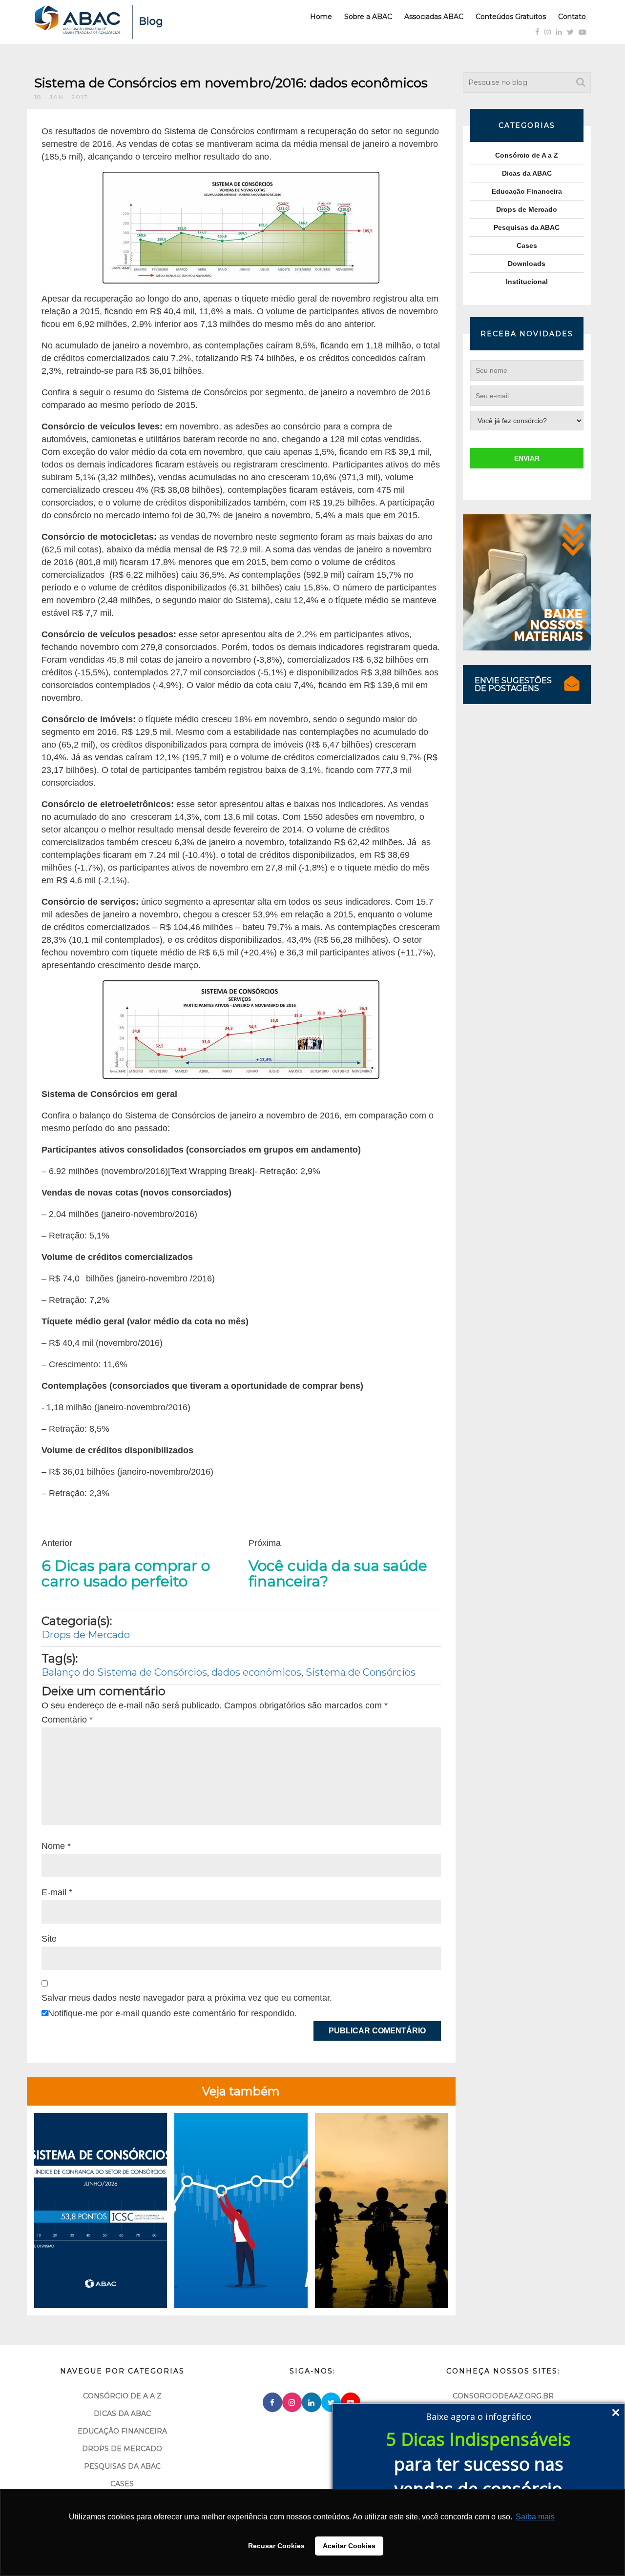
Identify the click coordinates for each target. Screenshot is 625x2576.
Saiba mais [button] (535, 2517)
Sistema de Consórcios (361, 1672)
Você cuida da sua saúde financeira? (338, 1574)
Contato (572, 17)
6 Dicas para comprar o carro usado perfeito (126, 1574)
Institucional (527, 282)
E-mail (57, 1892)
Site (49, 1939)
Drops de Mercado (86, 1635)
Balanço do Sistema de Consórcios (124, 1672)
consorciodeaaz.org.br (503, 2396)
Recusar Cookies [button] (276, 2546)
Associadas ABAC (434, 17)
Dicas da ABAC (527, 173)
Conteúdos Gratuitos (511, 17)
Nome (56, 1846)
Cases (527, 245)
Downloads (527, 264)
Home (321, 17)
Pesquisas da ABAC (527, 227)
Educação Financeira (527, 191)
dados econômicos (256, 1672)
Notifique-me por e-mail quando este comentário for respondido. (172, 2013)
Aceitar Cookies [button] (349, 2546)
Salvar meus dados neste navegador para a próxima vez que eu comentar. (187, 1998)
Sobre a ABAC (368, 17)
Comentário (67, 1720)
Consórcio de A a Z (527, 155)
